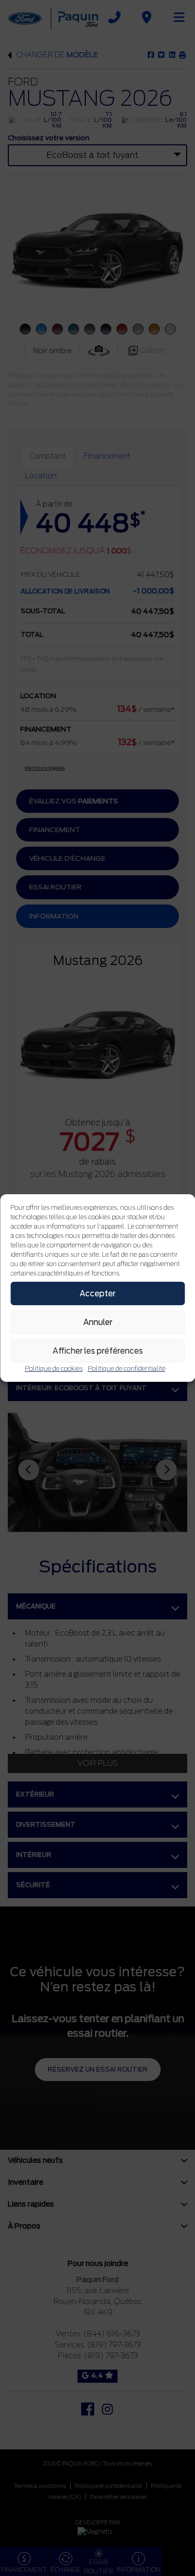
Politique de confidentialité (127, 1368)
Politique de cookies (54, 1368)
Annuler (98, 1322)
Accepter (97, 1294)
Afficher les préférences (98, 1351)
